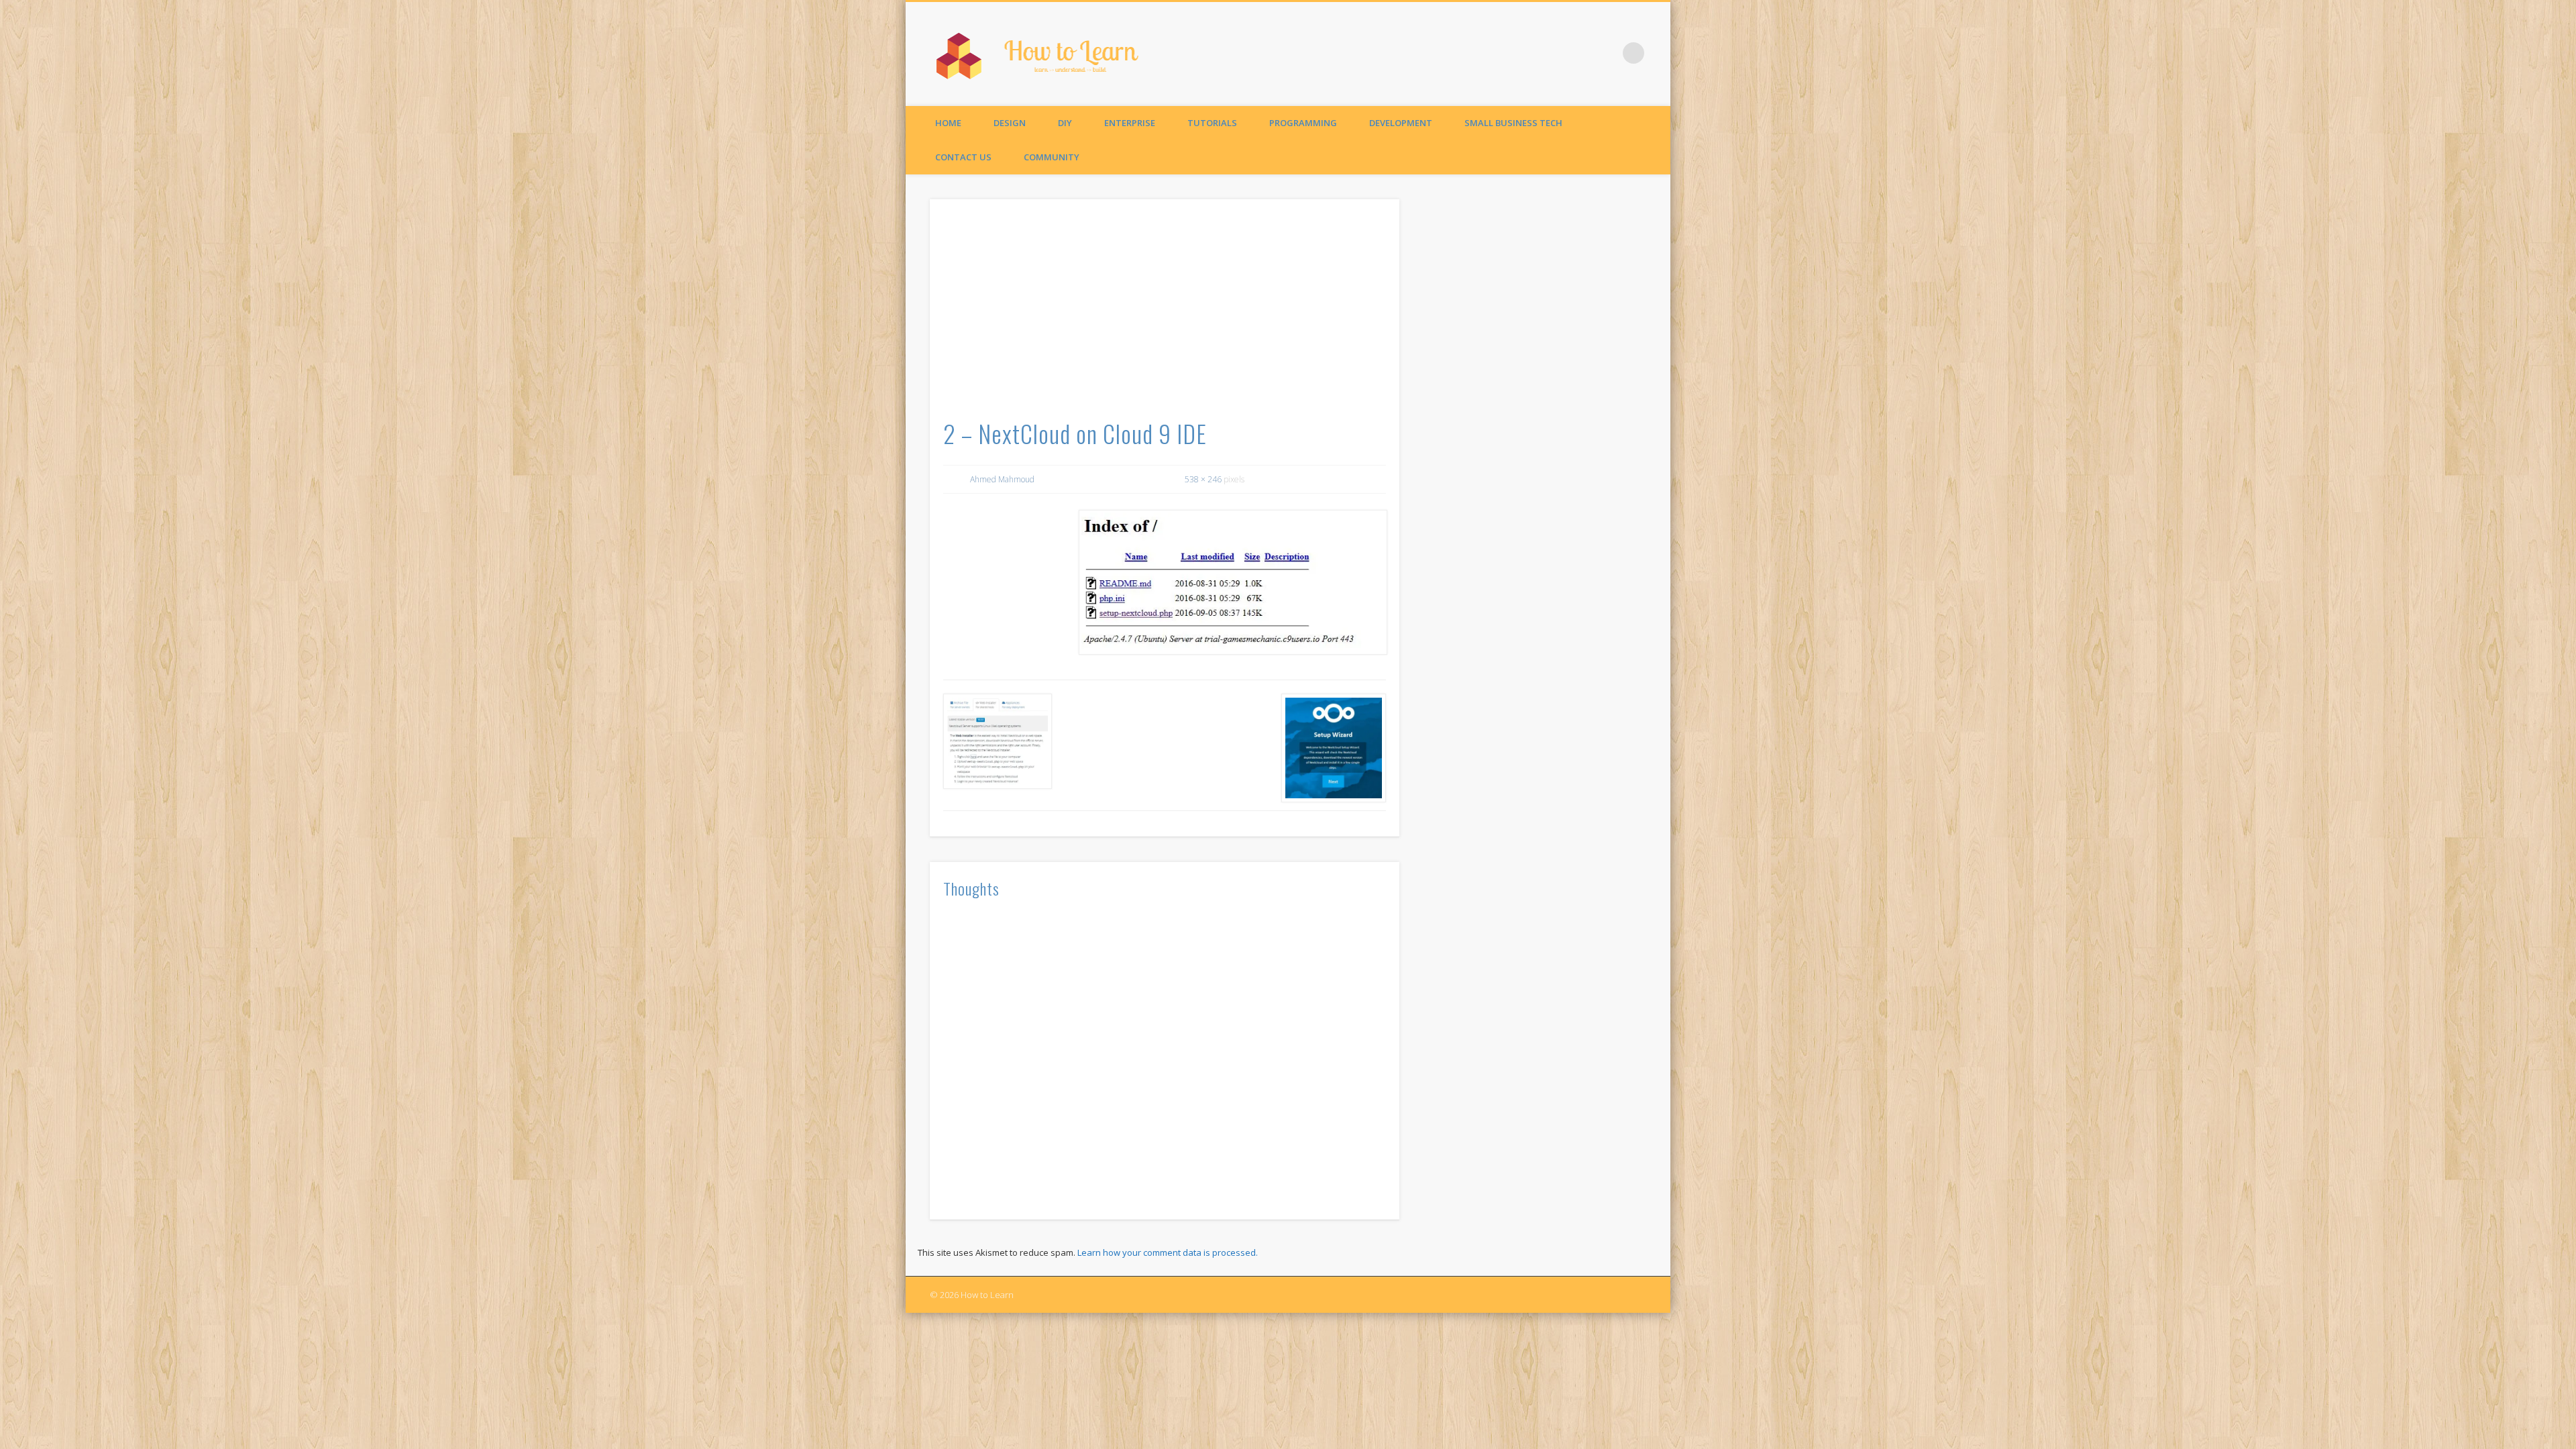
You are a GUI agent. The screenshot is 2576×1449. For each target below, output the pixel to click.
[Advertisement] (1165, 313)
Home (948, 123)
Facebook (1606, 53)
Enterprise (1130, 123)
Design (1010, 123)
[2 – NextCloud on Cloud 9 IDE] (1232, 582)
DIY (1065, 123)
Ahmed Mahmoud (1002, 479)
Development (1401, 123)
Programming (1303, 123)
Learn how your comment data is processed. (1168, 1252)
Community (1052, 157)
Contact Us (963, 157)
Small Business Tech (1513, 123)
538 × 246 (1203, 479)
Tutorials (1212, 123)
